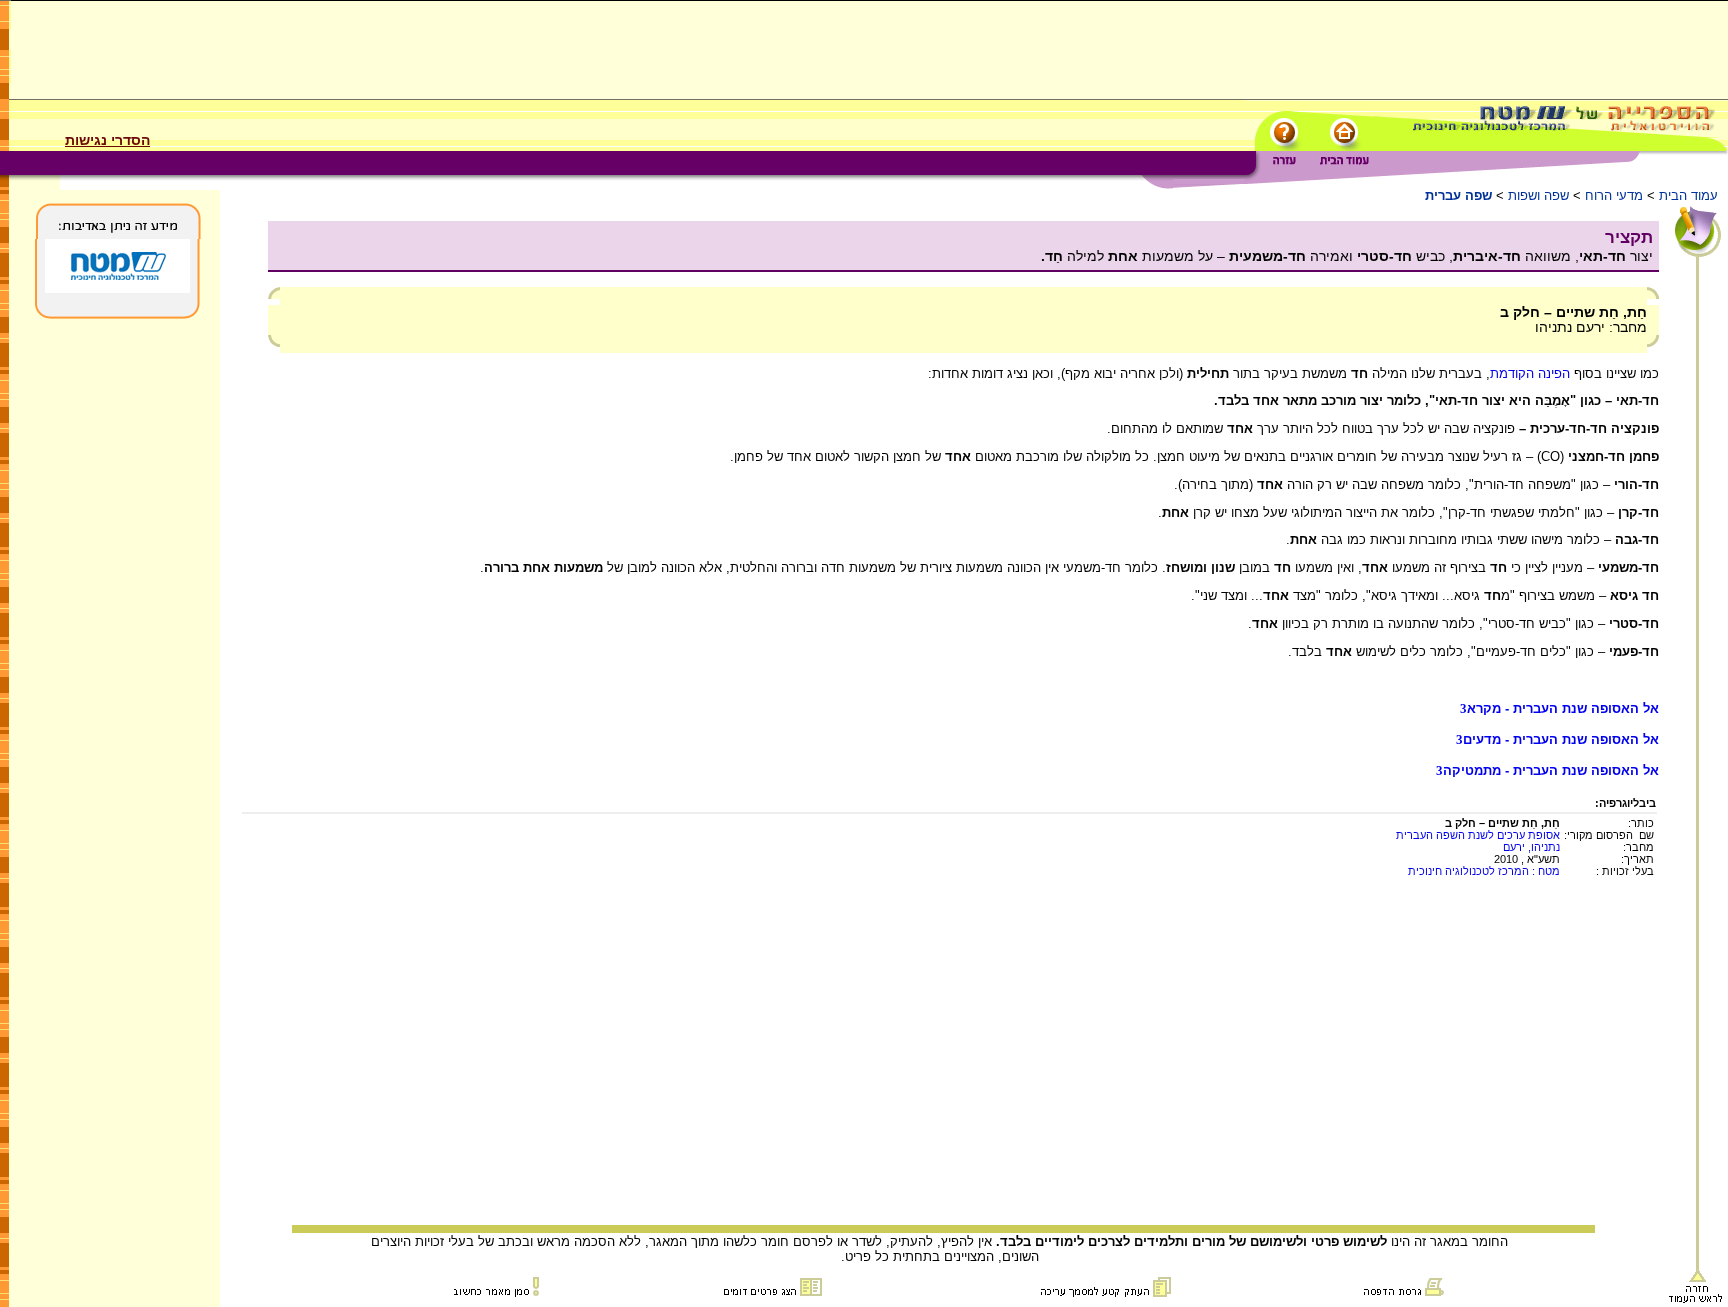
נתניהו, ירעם (1531, 847)
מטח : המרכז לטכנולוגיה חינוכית (1484, 871)
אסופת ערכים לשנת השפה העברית (1478, 835)
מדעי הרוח (1614, 195)
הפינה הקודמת (1530, 373)
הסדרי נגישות (107, 140)
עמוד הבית (1688, 195)
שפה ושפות (1538, 195)
